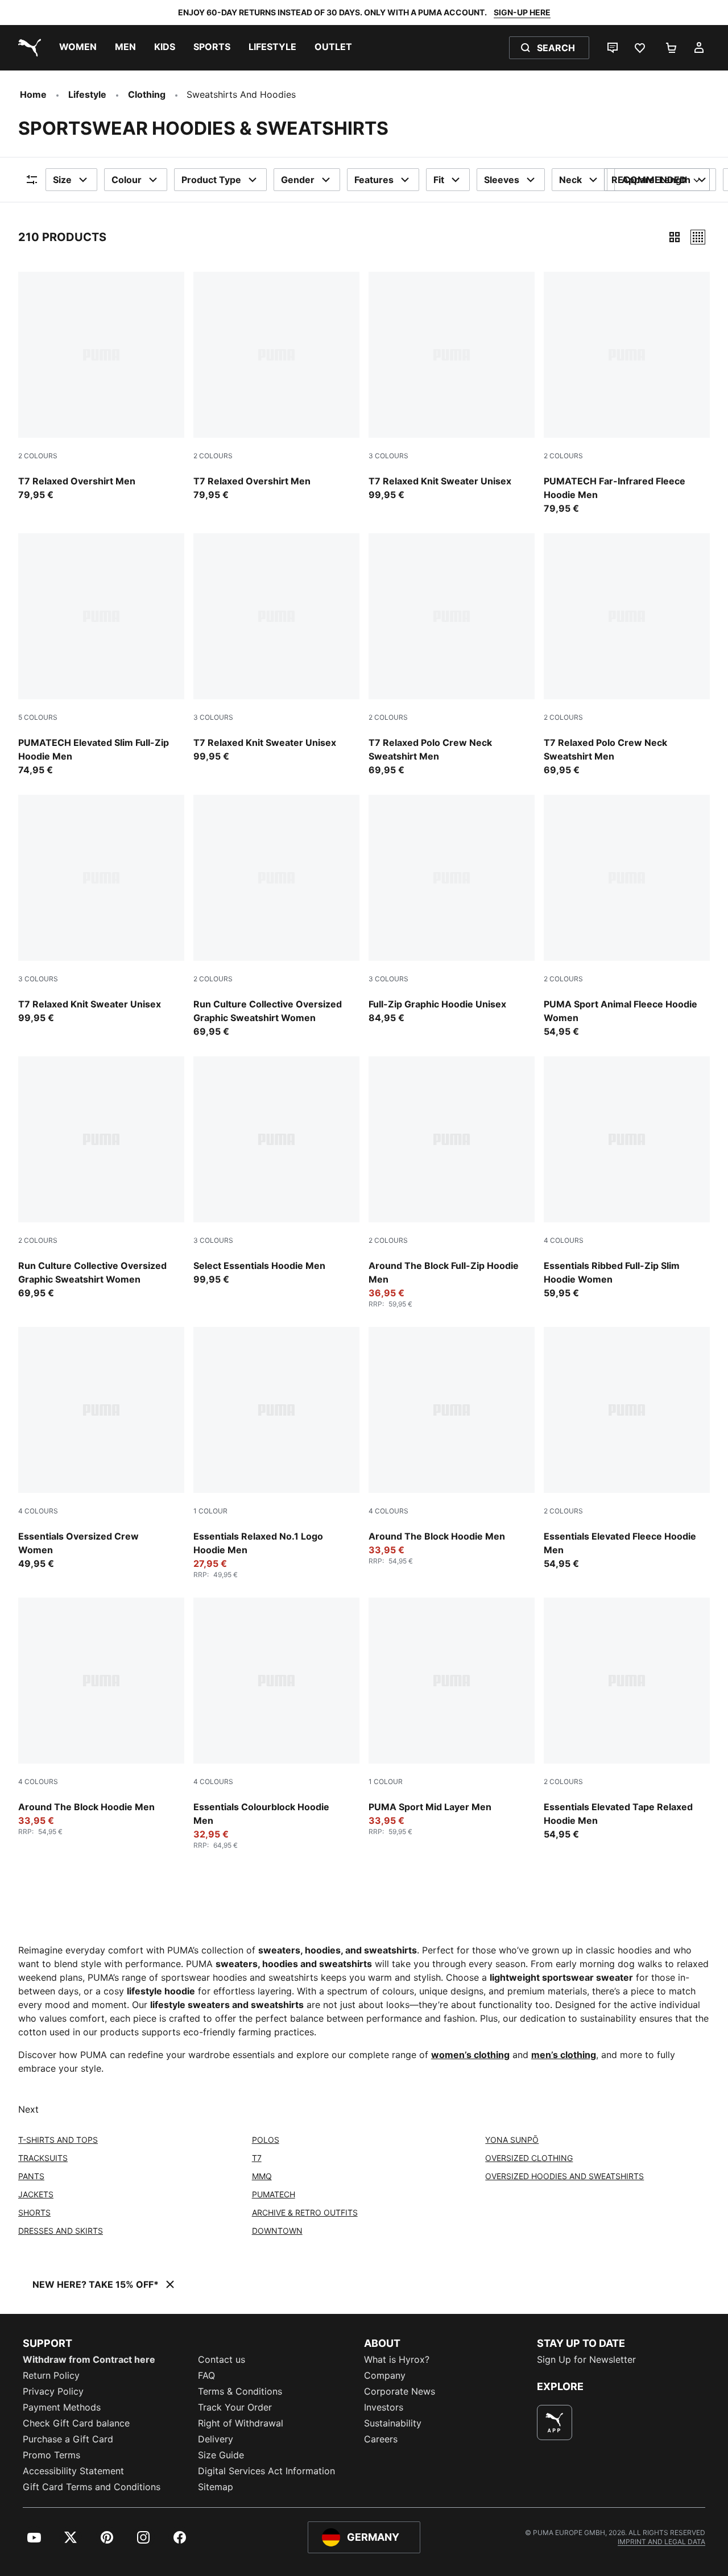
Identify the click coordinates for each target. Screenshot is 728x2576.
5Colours (38, 717)
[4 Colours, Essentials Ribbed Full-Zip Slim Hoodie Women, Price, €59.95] (627, 1178)
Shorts (34, 2212)
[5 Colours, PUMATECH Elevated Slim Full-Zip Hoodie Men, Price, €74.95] (101, 655)
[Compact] (675, 237)
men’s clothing (564, 2055)
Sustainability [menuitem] (393, 2423)
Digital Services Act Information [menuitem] (266, 2471)
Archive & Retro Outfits (305, 2212)
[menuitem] (78, 48)
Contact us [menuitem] (222, 2359)
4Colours (564, 1240)
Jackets (36, 2194)
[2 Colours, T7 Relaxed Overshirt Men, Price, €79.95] (101, 387)
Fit (439, 180)
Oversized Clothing (529, 2158)
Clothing (147, 94)
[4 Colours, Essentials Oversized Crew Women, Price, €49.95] (101, 1449)
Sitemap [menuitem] (216, 2487)
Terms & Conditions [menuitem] (240, 2391)
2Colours (38, 456)
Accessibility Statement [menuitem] (73, 2471)
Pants (31, 2176)
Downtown (277, 2231)
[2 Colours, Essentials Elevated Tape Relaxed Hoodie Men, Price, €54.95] (627, 1719)
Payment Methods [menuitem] (62, 2407)
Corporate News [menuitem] (400, 2391)
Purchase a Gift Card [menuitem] (68, 2439)
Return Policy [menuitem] (51, 2375)
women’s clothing (470, 2055)
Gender (298, 180)
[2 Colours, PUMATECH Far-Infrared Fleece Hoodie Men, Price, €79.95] (627, 393)
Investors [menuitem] (384, 2407)
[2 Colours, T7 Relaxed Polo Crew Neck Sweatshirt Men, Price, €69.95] (452, 655)
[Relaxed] (698, 237)
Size (62, 180)
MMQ (262, 2176)
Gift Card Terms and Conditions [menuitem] (92, 2487)
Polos (266, 2140)
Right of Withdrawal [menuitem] (241, 2423)
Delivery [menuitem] (216, 2439)
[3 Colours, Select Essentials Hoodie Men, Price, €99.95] (276, 1171)
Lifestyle (87, 94)
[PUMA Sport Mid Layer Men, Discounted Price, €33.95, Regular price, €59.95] (452, 1717)
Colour (127, 180)
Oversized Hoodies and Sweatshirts (564, 2176)
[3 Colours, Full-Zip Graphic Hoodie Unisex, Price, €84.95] (452, 910)
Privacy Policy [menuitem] (53, 2391)
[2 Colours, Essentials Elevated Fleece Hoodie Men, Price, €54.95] (627, 1449)
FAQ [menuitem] (206, 2375)
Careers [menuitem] (381, 2439)
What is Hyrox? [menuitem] (397, 2359)
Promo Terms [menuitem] (51, 2455)
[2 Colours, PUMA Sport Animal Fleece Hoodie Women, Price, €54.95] (627, 916)
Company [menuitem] (385, 2375)
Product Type (211, 180)
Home (33, 94)
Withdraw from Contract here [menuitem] (89, 2359)
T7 (257, 2158)
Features (374, 180)
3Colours (388, 456)
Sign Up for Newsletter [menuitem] (586, 2359)
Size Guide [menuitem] (221, 2455)
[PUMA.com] (27, 48)
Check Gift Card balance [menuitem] (76, 2423)
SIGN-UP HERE (522, 12)
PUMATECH (274, 2194)
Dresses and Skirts (61, 2231)
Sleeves (502, 180)
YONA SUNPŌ (512, 2140)
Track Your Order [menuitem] (235, 2407)
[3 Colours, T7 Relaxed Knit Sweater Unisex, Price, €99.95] (452, 387)
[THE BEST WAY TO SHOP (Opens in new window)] (555, 2422)
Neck (570, 180)
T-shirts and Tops (58, 2140)
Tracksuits (43, 2158)
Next (28, 2109)
